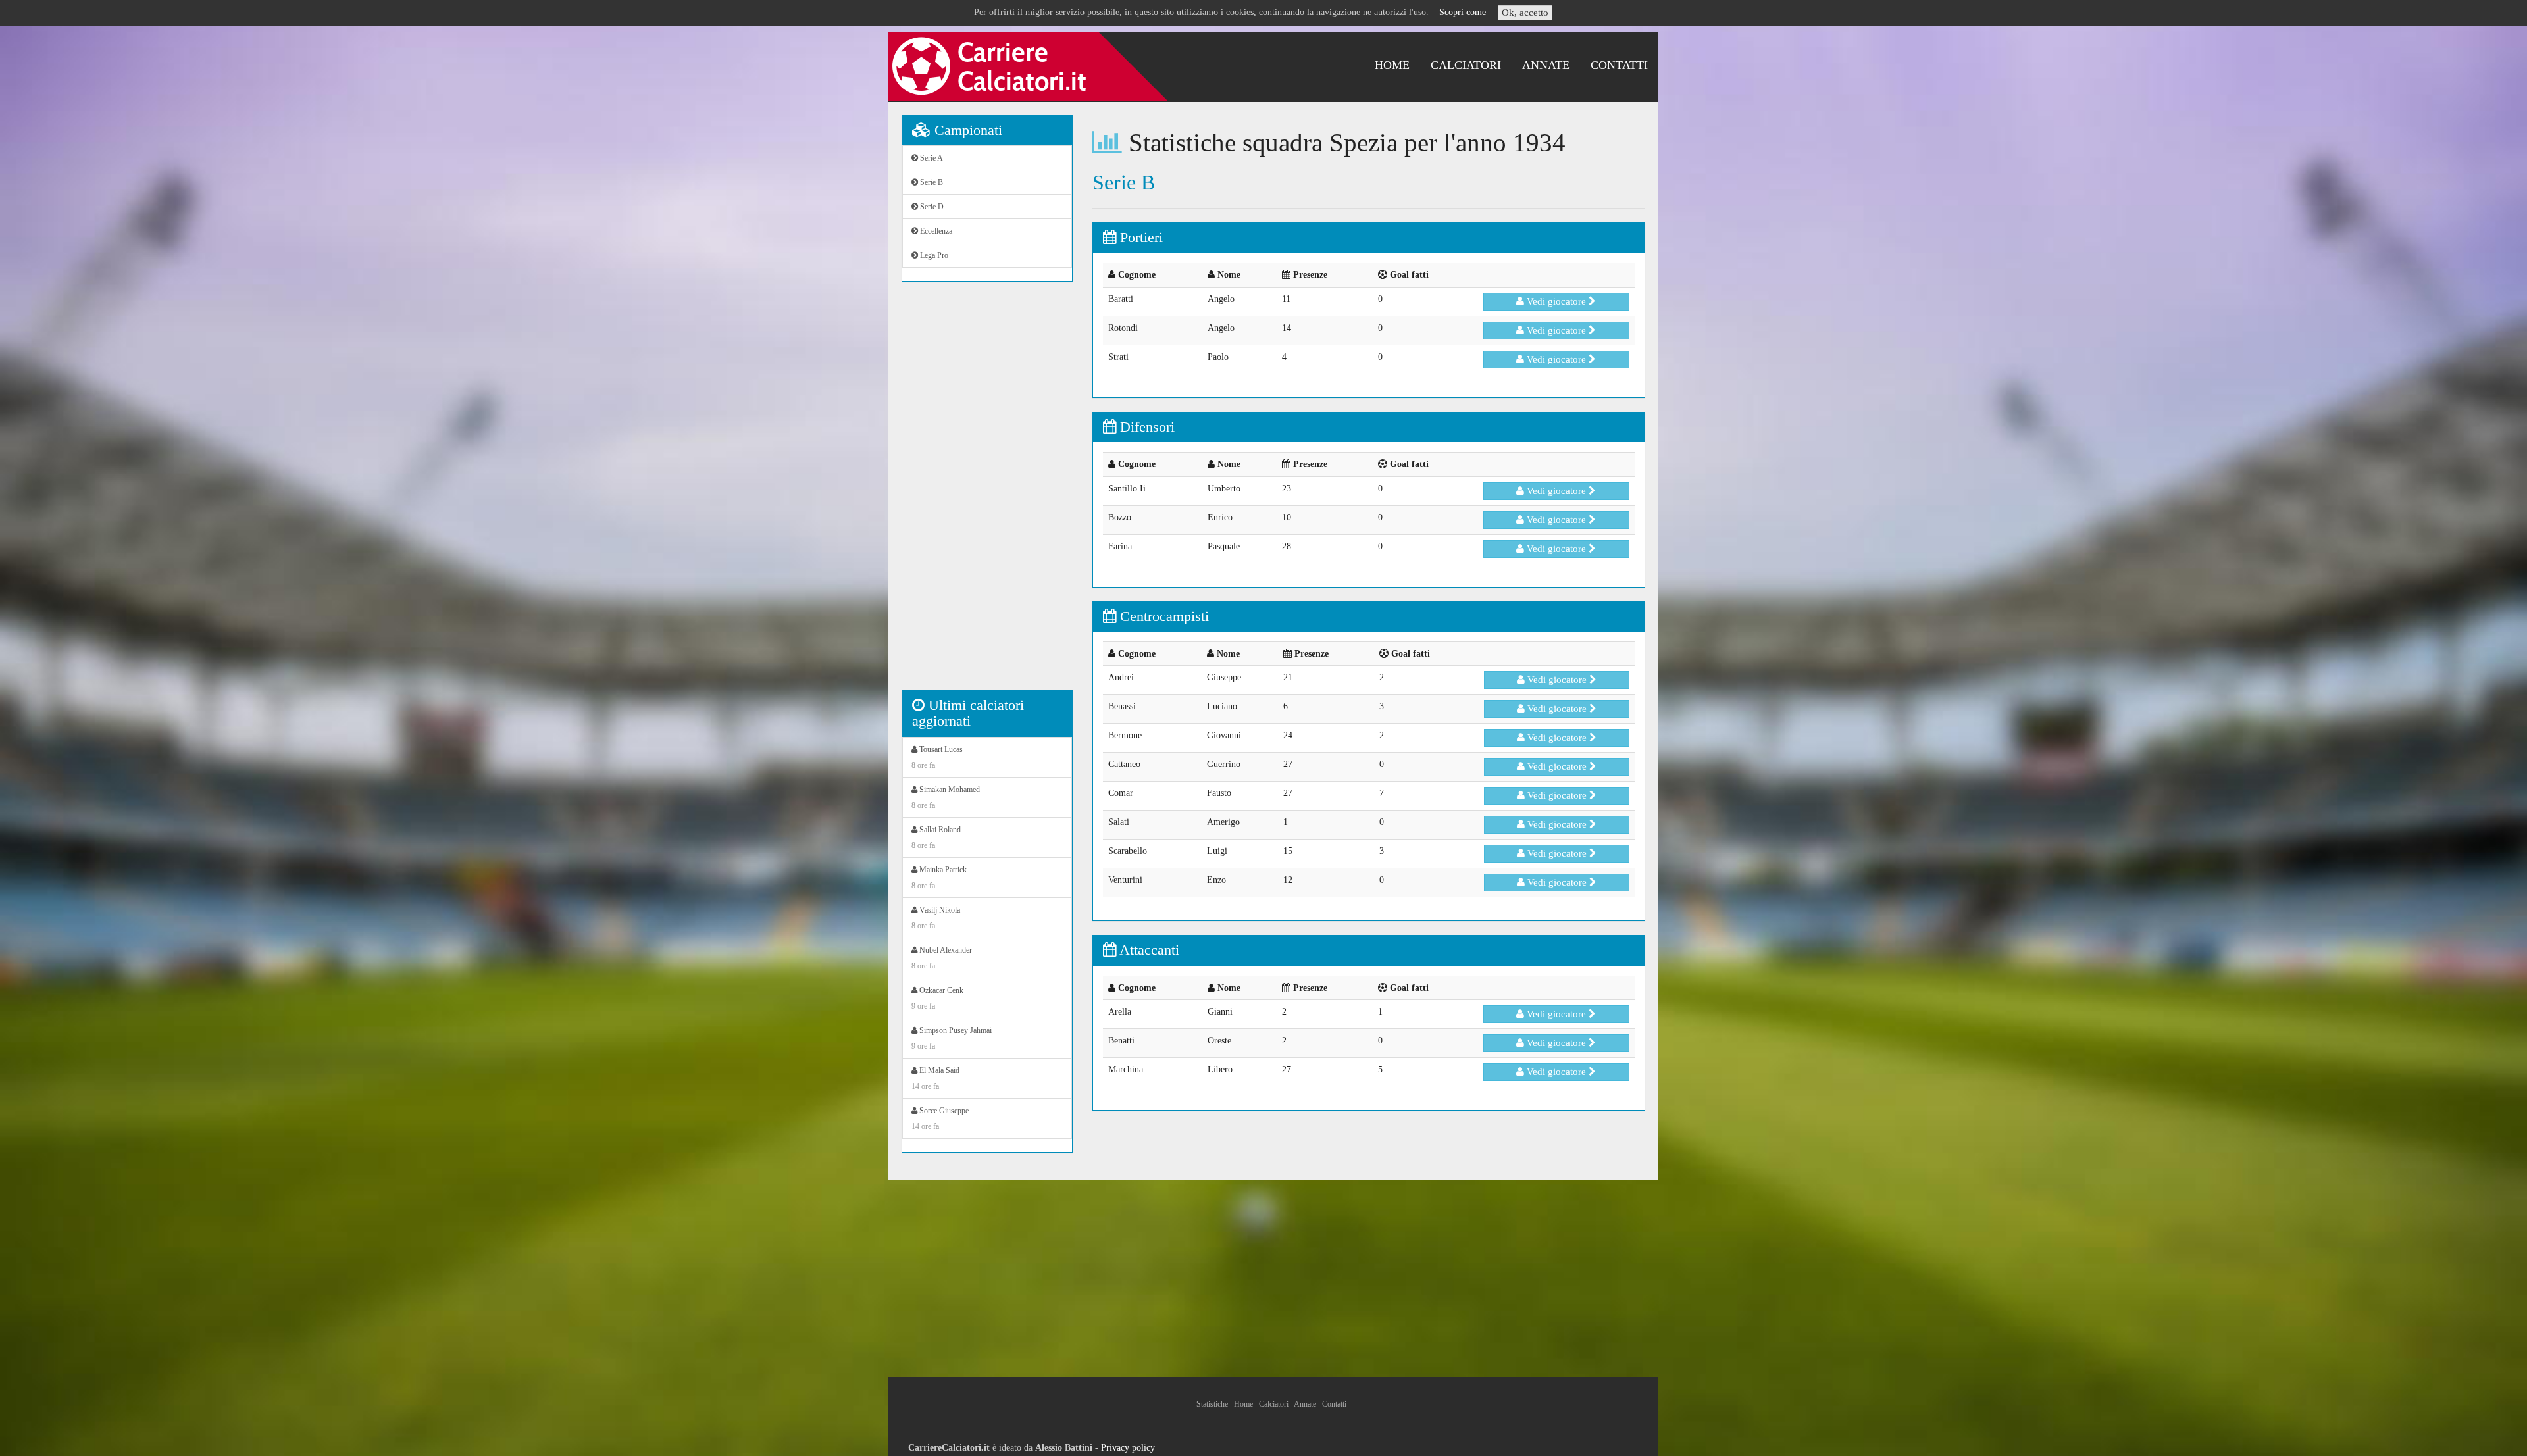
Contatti (1619, 65)
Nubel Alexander (942, 958)
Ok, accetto (1525, 13)
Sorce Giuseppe (940, 1118)
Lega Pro (933, 255)
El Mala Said (935, 1078)
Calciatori (1466, 65)
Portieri (1139, 237)
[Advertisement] (987, 493)
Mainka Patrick (939, 878)
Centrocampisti (1162, 616)
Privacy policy (1128, 1448)
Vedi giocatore (1556, 301)
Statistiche (1212, 1404)
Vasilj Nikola (936, 918)
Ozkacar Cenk (937, 998)
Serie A (931, 158)
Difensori (1145, 427)
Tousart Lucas (937, 757)
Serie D (931, 207)
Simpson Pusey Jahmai (952, 1038)
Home (1392, 65)
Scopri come (1463, 12)
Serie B (931, 182)
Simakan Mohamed (946, 797)
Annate (1546, 65)
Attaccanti (1148, 950)
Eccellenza (935, 231)
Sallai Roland (936, 838)
